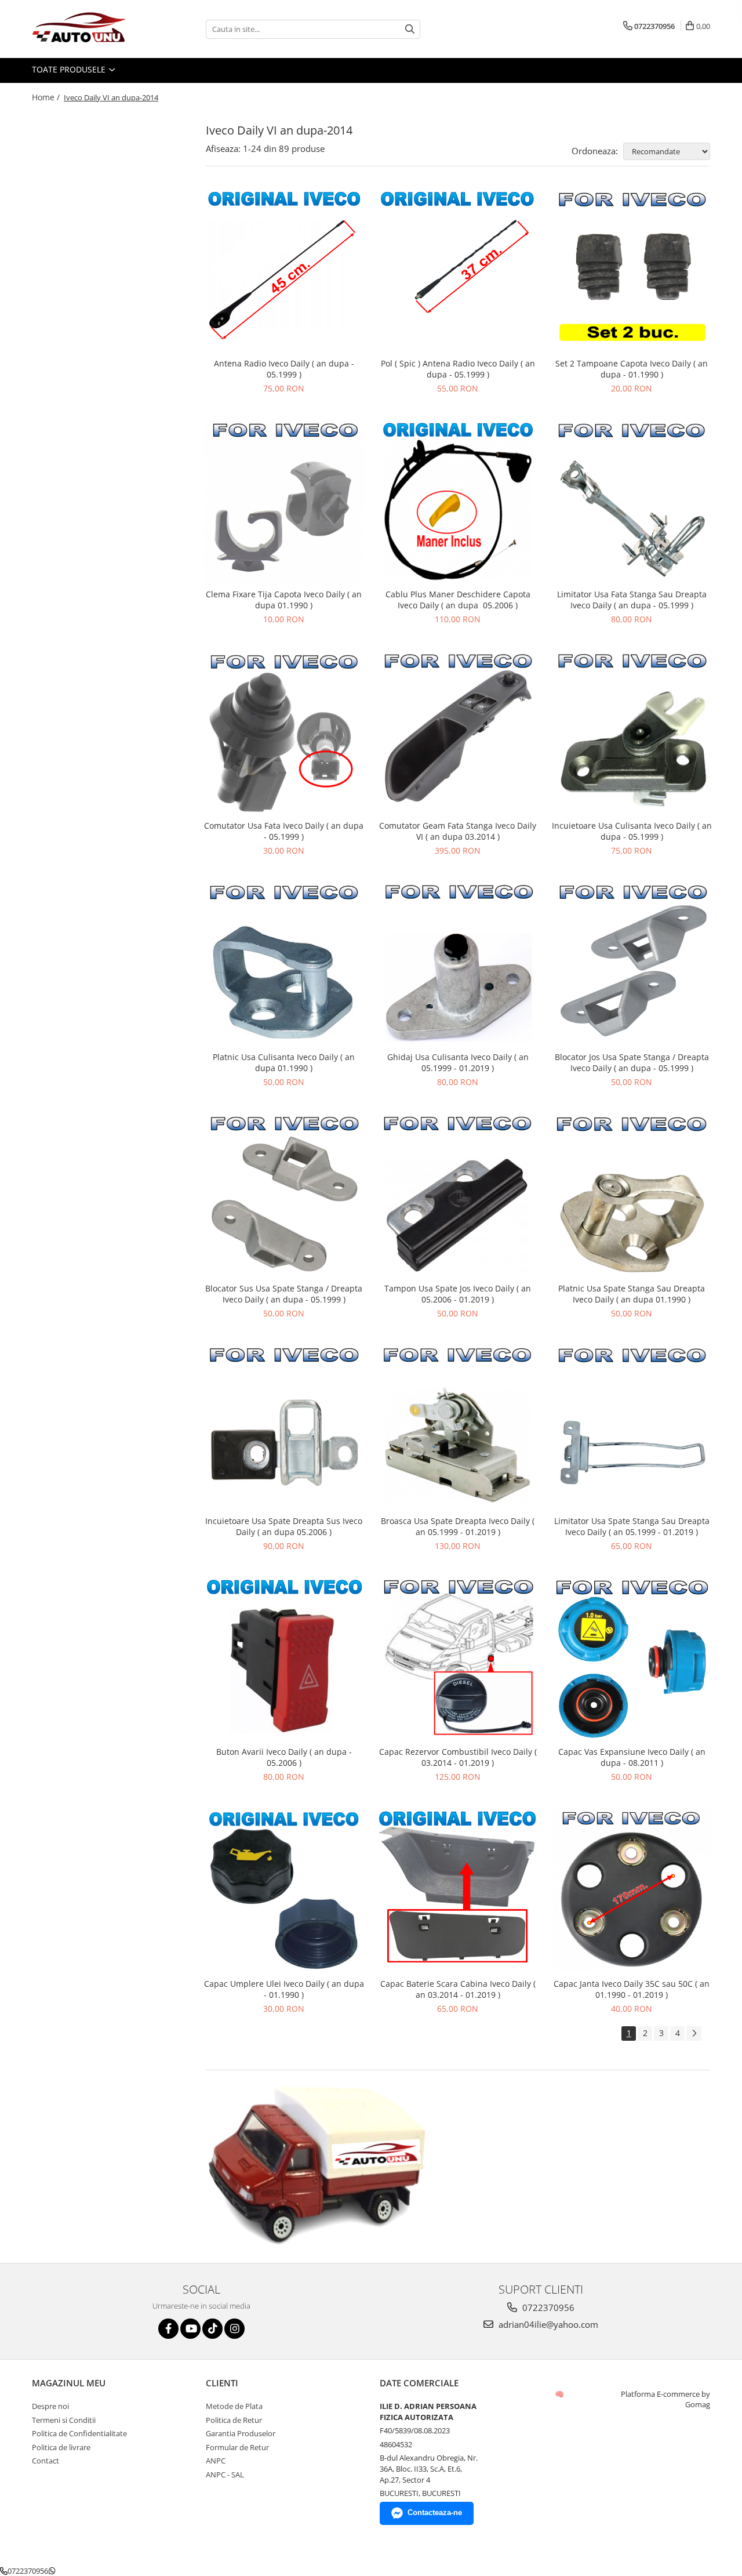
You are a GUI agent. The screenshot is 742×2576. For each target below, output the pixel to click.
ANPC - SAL (225, 2475)
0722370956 (547, 2307)
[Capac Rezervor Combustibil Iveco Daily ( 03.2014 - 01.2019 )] (458, 1659)
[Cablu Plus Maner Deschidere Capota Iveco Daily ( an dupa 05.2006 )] (458, 502)
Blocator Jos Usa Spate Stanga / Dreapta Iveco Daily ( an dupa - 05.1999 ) (632, 1062)
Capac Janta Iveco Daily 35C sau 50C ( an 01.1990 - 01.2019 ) (632, 1989)
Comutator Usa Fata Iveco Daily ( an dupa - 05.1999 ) (284, 831)
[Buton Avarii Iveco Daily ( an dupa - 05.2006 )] (284, 1659)
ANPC (216, 2461)
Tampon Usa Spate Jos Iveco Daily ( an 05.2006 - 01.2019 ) (458, 1294)
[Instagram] (234, 2329)
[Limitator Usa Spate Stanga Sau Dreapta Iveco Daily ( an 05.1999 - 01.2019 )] (632, 1427)
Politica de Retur (234, 2420)
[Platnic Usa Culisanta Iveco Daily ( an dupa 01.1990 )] (284, 964)
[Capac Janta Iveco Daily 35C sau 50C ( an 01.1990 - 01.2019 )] (632, 1891)
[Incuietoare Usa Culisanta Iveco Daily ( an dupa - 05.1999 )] (632, 733)
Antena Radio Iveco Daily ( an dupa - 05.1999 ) (284, 369)
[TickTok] (212, 2329)
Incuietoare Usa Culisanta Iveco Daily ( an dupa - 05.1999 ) (632, 831)
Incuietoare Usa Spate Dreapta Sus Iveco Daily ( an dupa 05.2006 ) (284, 1526)
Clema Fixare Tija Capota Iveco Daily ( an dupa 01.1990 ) (284, 600)
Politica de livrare (61, 2447)
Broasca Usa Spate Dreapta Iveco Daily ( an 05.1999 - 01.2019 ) (458, 1526)
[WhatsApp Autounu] (52, 2571)
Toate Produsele (70, 69)
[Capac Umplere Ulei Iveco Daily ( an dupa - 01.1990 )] (284, 1891)
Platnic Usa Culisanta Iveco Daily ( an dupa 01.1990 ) (284, 1062)
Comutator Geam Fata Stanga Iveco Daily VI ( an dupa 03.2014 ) (458, 831)
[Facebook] (168, 2329)
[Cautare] (410, 29)
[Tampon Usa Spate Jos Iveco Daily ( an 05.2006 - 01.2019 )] (458, 1196)
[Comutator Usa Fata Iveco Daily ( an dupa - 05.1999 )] (284, 733)
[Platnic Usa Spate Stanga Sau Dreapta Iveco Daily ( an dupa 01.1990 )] (632, 1196)
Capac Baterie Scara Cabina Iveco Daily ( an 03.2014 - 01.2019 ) (458, 1989)
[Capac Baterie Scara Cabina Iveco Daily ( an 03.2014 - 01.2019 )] (458, 1891)
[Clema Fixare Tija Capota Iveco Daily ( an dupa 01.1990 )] (284, 502)
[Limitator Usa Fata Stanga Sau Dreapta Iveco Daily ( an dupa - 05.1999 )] (632, 502)
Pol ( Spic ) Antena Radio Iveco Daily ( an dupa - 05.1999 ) (458, 369)
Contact (46, 2461)
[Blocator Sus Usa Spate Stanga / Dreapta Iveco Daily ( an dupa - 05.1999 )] (284, 1195)
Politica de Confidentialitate (79, 2433)
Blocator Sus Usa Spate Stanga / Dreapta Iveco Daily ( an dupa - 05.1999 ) (284, 1294)
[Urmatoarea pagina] (694, 2033)
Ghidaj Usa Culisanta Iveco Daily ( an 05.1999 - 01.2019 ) (458, 1062)
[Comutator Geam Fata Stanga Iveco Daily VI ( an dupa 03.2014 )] (458, 733)
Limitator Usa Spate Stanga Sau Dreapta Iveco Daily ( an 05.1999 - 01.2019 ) (632, 1526)
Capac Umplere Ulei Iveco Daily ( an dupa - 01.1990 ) (284, 1989)
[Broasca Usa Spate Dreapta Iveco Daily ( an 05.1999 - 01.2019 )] (458, 1427)
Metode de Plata (234, 2406)
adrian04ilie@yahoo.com (547, 2324)
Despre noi (50, 2406)
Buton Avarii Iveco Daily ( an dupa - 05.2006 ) (284, 1757)
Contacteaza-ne (435, 2512)
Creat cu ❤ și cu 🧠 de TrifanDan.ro (560, 2394)
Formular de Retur (237, 2447)
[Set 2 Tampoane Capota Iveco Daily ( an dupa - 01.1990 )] (632, 271)
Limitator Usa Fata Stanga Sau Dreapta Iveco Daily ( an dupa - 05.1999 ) (632, 600)
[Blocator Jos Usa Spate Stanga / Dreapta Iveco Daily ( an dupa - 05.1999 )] (632, 964)
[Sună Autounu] (4, 2571)
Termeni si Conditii (64, 2420)
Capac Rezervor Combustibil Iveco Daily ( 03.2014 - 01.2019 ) (458, 1757)
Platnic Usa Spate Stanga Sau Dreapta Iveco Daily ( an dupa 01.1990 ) (632, 1294)
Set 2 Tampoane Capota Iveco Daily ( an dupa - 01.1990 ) (632, 369)
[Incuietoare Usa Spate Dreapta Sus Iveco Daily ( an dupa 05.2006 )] (284, 1427)
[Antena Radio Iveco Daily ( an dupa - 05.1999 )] (284, 271)
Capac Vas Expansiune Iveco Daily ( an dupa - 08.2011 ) (632, 1757)
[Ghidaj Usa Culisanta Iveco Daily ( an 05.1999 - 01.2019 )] (458, 964)
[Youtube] (190, 2329)
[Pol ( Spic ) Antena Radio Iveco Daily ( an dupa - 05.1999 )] (458, 271)
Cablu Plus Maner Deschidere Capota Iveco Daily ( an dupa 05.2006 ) (458, 600)
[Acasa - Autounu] (90, 29)
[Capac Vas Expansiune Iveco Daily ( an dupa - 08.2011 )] (632, 1659)
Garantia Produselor (241, 2433)
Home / (47, 97)
